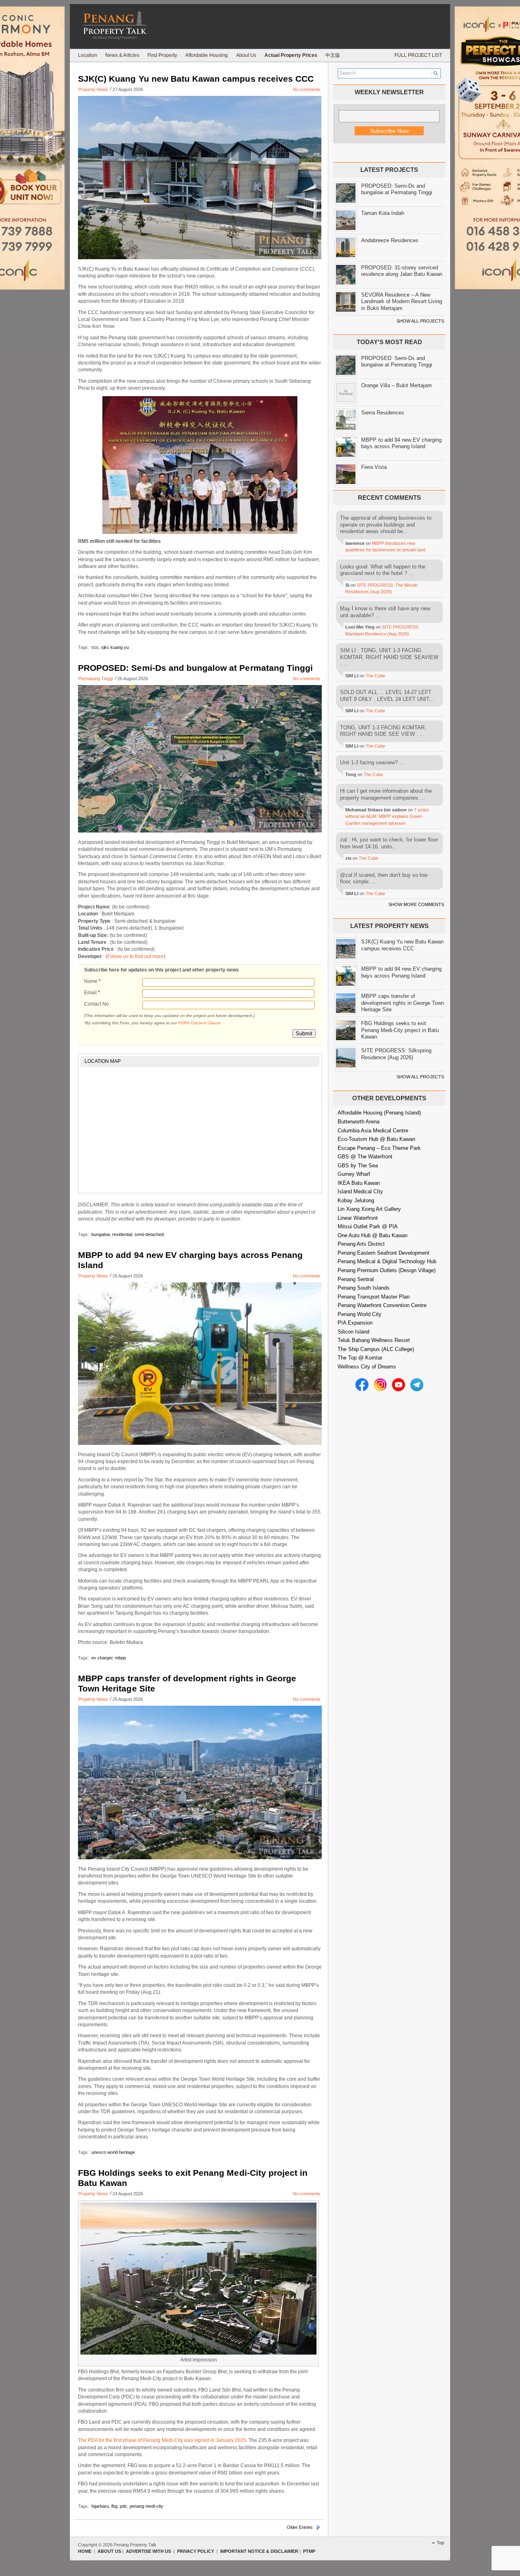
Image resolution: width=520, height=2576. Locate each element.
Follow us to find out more (135, 956)
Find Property (162, 55)
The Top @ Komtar (360, 1358)
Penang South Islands (364, 1288)
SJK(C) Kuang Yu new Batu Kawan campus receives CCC (196, 79)
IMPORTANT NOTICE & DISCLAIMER (259, 2551)
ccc (95, 647)
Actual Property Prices (291, 55)
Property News (93, 89)
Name (92, 981)
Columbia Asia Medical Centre (373, 1131)
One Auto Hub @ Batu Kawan (373, 1235)
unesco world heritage (113, 2152)
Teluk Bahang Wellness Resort (374, 1340)
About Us (246, 55)
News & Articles (122, 55)
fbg (114, 2506)
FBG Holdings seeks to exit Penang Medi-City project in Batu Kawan (400, 1030)
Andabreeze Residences (390, 240)
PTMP (309, 2551)
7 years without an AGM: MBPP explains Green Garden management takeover (387, 816)
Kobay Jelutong (356, 1200)
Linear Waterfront (358, 1218)
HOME (85, 2551)
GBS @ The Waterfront (365, 1157)
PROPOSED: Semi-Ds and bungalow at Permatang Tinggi (195, 668)
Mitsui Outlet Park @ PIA (368, 1226)
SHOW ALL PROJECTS (420, 321)
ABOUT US (109, 2551)
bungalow (101, 1234)
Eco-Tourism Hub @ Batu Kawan (376, 1139)
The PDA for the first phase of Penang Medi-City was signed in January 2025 (162, 2440)
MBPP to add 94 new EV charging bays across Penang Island (401, 443)
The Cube (375, 676)
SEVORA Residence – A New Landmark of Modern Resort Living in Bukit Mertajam (402, 301)
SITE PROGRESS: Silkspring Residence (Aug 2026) (396, 1054)
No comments (307, 89)
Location (88, 55)
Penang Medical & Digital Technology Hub (387, 1261)
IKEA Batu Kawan (359, 1183)
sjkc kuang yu (115, 647)
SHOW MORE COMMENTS (416, 904)
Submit (304, 1033)
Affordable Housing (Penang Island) (379, 1113)
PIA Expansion (355, 1323)
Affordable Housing (207, 55)
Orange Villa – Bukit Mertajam (396, 385)
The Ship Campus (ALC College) (376, 1349)
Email (92, 993)
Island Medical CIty (360, 1192)
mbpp (120, 1658)
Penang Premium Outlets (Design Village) (387, 1270)
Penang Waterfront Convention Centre (382, 1305)
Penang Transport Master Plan (374, 1297)
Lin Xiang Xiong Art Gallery (369, 1209)
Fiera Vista (374, 467)
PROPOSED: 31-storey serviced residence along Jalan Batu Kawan (402, 271)
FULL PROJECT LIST (418, 55)
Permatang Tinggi (96, 679)
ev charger (102, 1658)
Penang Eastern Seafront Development (383, 1253)
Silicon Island (353, 1332)
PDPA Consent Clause (199, 1023)
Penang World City (360, 1314)
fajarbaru (100, 2506)
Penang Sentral (356, 1279)
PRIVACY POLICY (196, 2551)
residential (122, 1234)
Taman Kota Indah (383, 213)
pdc (123, 2506)
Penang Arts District (361, 1244)
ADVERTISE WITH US (148, 2551)
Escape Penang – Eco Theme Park (379, 1148)
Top (440, 2543)
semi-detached (149, 1234)
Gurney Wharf (354, 1174)
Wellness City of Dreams (367, 1367)
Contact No (96, 1004)
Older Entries (300, 2527)
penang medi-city (146, 2506)
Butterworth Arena (359, 1122)
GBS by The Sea (358, 1165)
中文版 (333, 55)
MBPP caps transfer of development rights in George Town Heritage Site (403, 1003)
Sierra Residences (383, 413)
